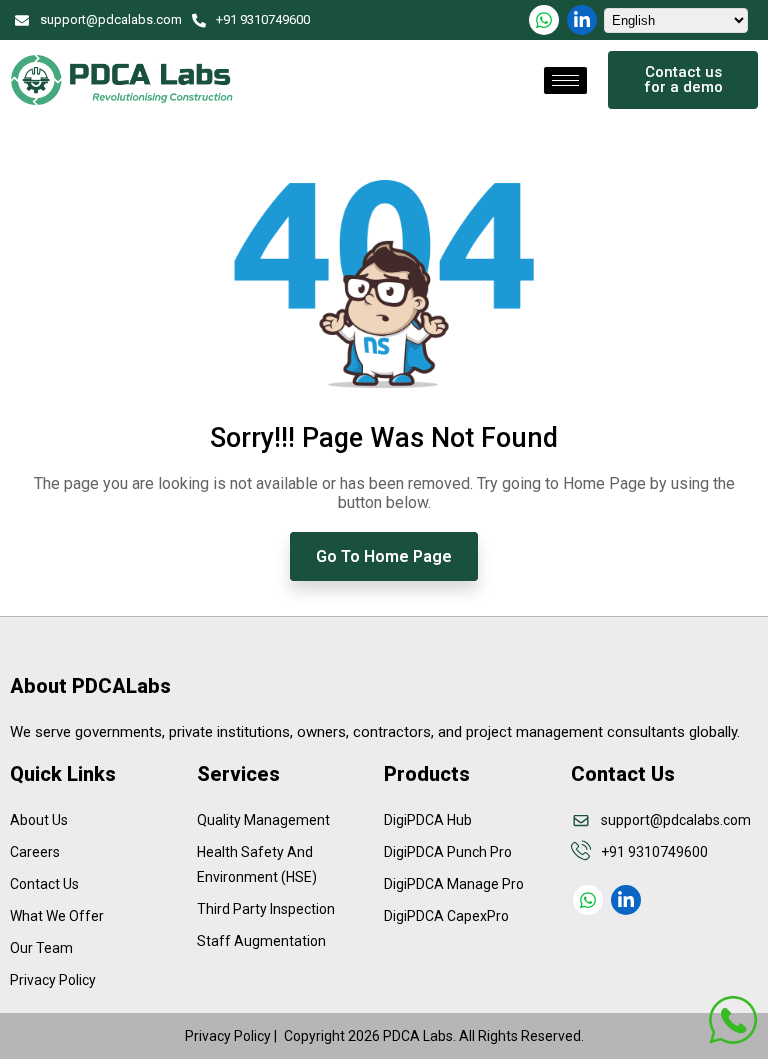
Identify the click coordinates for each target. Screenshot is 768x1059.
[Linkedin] (582, 20)
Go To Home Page (384, 556)
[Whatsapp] (544, 20)
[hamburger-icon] (565, 80)
